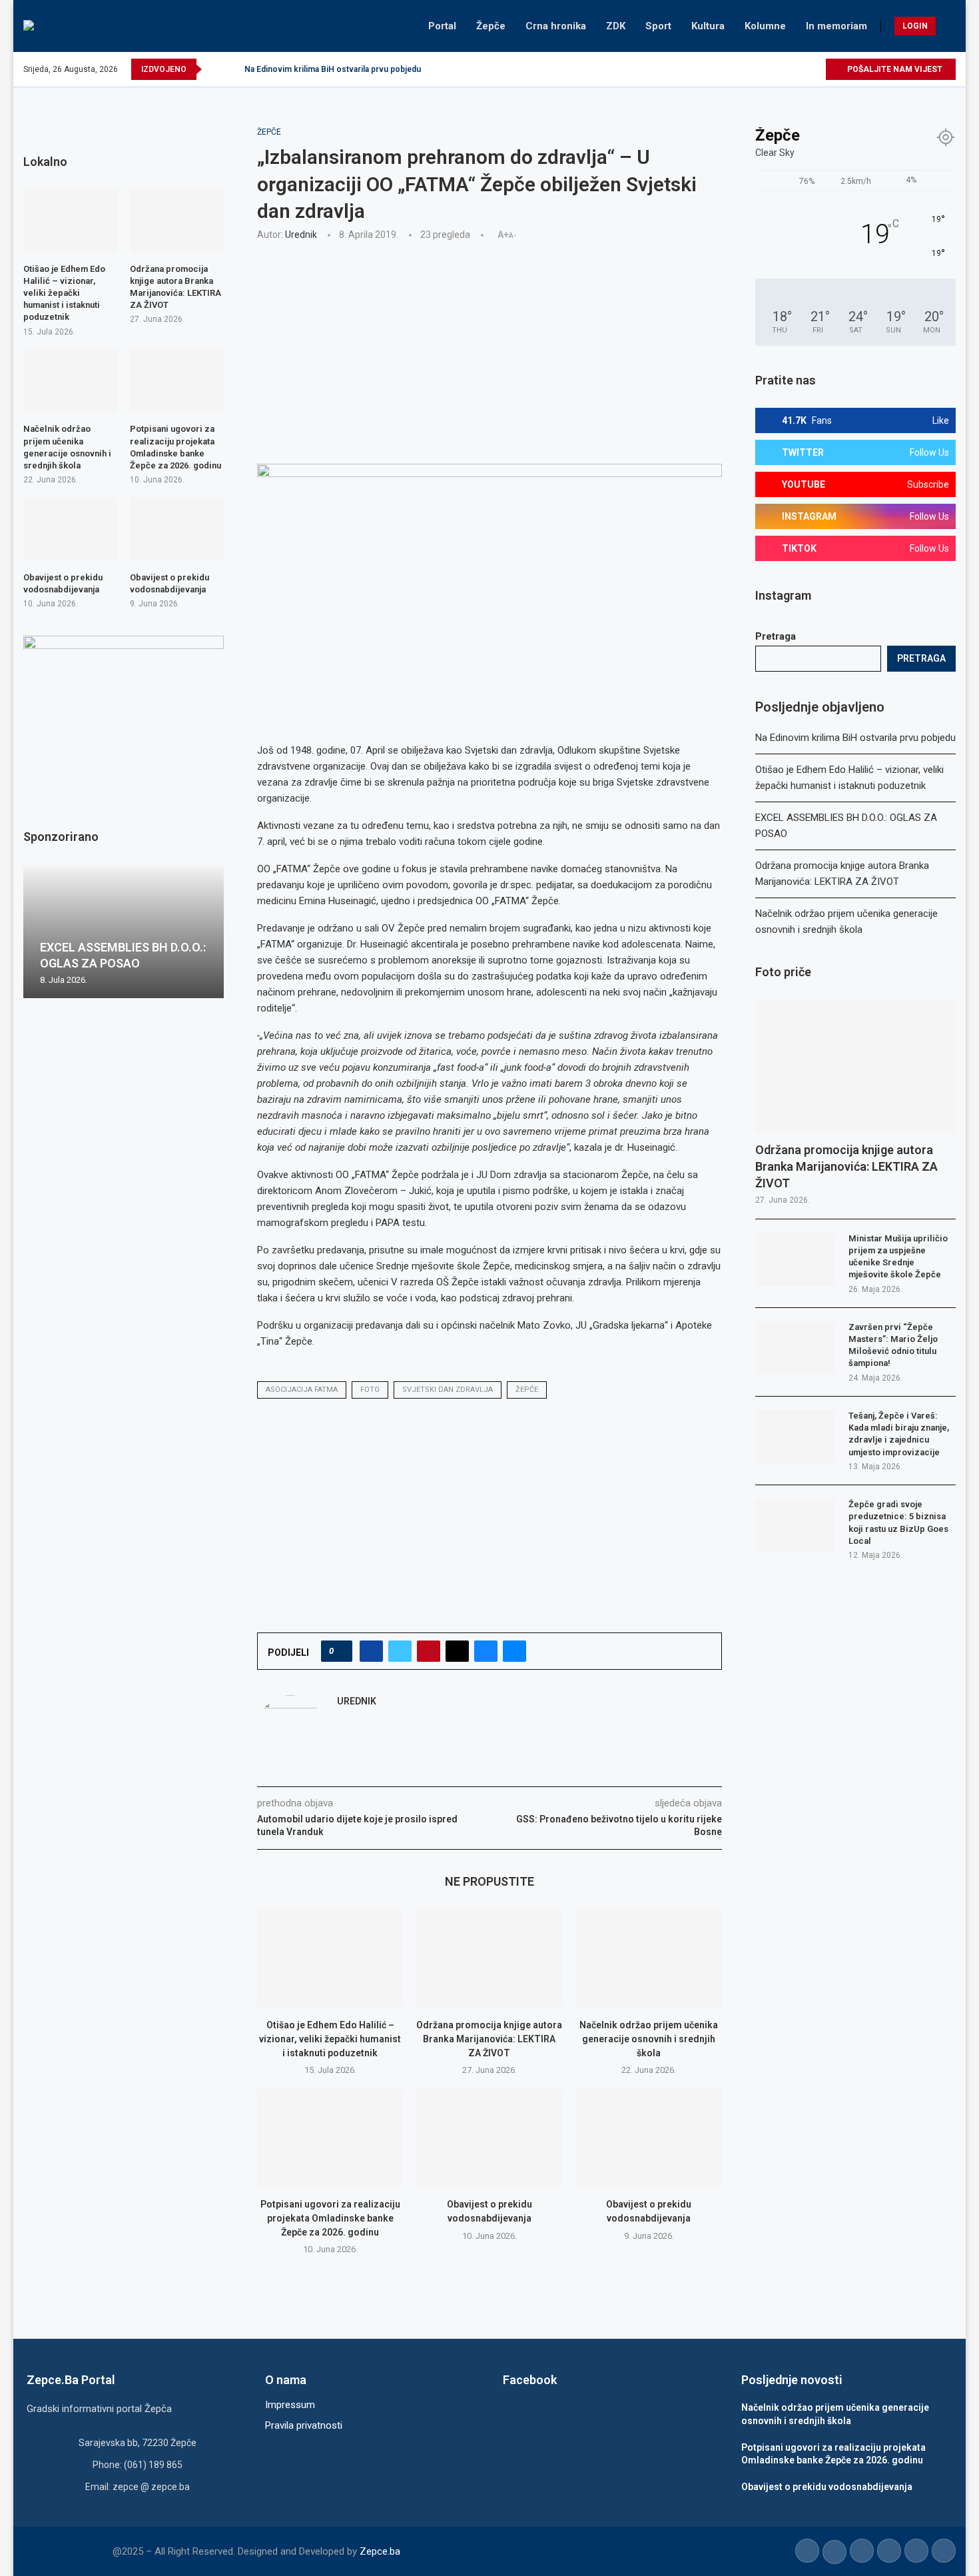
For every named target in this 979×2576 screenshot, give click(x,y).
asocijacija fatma (302, 1390)
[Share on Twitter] (400, 1651)
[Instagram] (769, 69)
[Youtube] (784, 69)
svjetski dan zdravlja (448, 1390)
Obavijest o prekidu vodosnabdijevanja (63, 583)
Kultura (708, 26)
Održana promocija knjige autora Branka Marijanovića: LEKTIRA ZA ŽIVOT (489, 2039)
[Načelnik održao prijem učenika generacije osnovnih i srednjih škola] (649, 1958)
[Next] (232, 69)
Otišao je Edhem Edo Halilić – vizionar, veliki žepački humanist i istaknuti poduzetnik (330, 2039)
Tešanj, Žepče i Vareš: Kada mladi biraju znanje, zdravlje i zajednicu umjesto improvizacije (899, 1434)
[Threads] (815, 69)
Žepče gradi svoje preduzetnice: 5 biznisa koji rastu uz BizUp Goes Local (898, 1523)
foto (370, 1390)
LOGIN (915, 26)
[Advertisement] (489, 350)
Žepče (491, 26)
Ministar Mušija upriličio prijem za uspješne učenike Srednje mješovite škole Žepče (898, 1257)
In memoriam (836, 26)
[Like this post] (341, 1651)
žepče (527, 1390)
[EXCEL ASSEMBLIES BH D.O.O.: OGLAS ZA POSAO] (124, 932)
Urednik (301, 235)
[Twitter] (754, 69)
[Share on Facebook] (371, 1651)
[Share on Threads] (457, 1651)
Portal (442, 26)
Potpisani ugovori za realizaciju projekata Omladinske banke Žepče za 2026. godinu (330, 2218)
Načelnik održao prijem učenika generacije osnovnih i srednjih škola (649, 2039)
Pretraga (776, 636)
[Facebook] (738, 69)
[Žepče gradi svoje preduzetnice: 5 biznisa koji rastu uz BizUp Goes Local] (795, 1525)
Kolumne (765, 26)
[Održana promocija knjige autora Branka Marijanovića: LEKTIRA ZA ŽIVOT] (489, 1958)
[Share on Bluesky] (486, 1651)
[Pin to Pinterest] (429, 1651)
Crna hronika (556, 26)
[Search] (949, 26)
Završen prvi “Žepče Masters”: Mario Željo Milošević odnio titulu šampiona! (893, 1345)
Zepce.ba (380, 2551)
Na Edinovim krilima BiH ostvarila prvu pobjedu (333, 69)
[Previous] (214, 69)
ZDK (616, 26)
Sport (658, 26)
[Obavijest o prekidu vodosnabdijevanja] (489, 2138)
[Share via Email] (514, 1651)
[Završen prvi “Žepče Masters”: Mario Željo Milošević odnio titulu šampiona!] (795, 1348)
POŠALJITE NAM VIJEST (894, 69)
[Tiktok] (800, 69)
